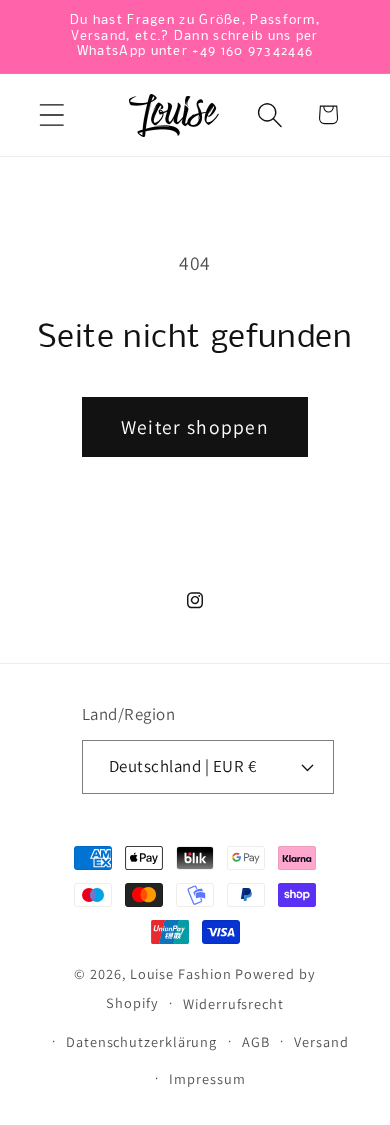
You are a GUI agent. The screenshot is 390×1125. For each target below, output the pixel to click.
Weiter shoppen (195, 427)
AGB (256, 1041)
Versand (321, 1041)
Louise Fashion (181, 973)
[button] (51, 114)
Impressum (207, 1078)
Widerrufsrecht (233, 1003)
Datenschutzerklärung (141, 1041)
